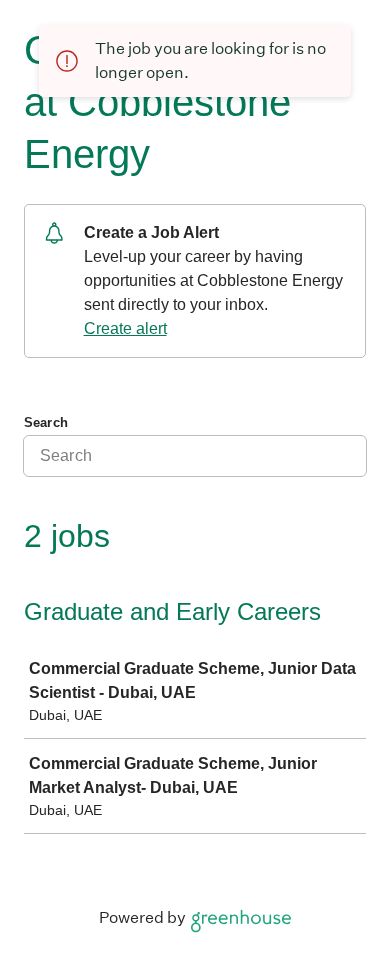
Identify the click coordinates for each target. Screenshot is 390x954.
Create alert (125, 328)
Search (46, 422)
